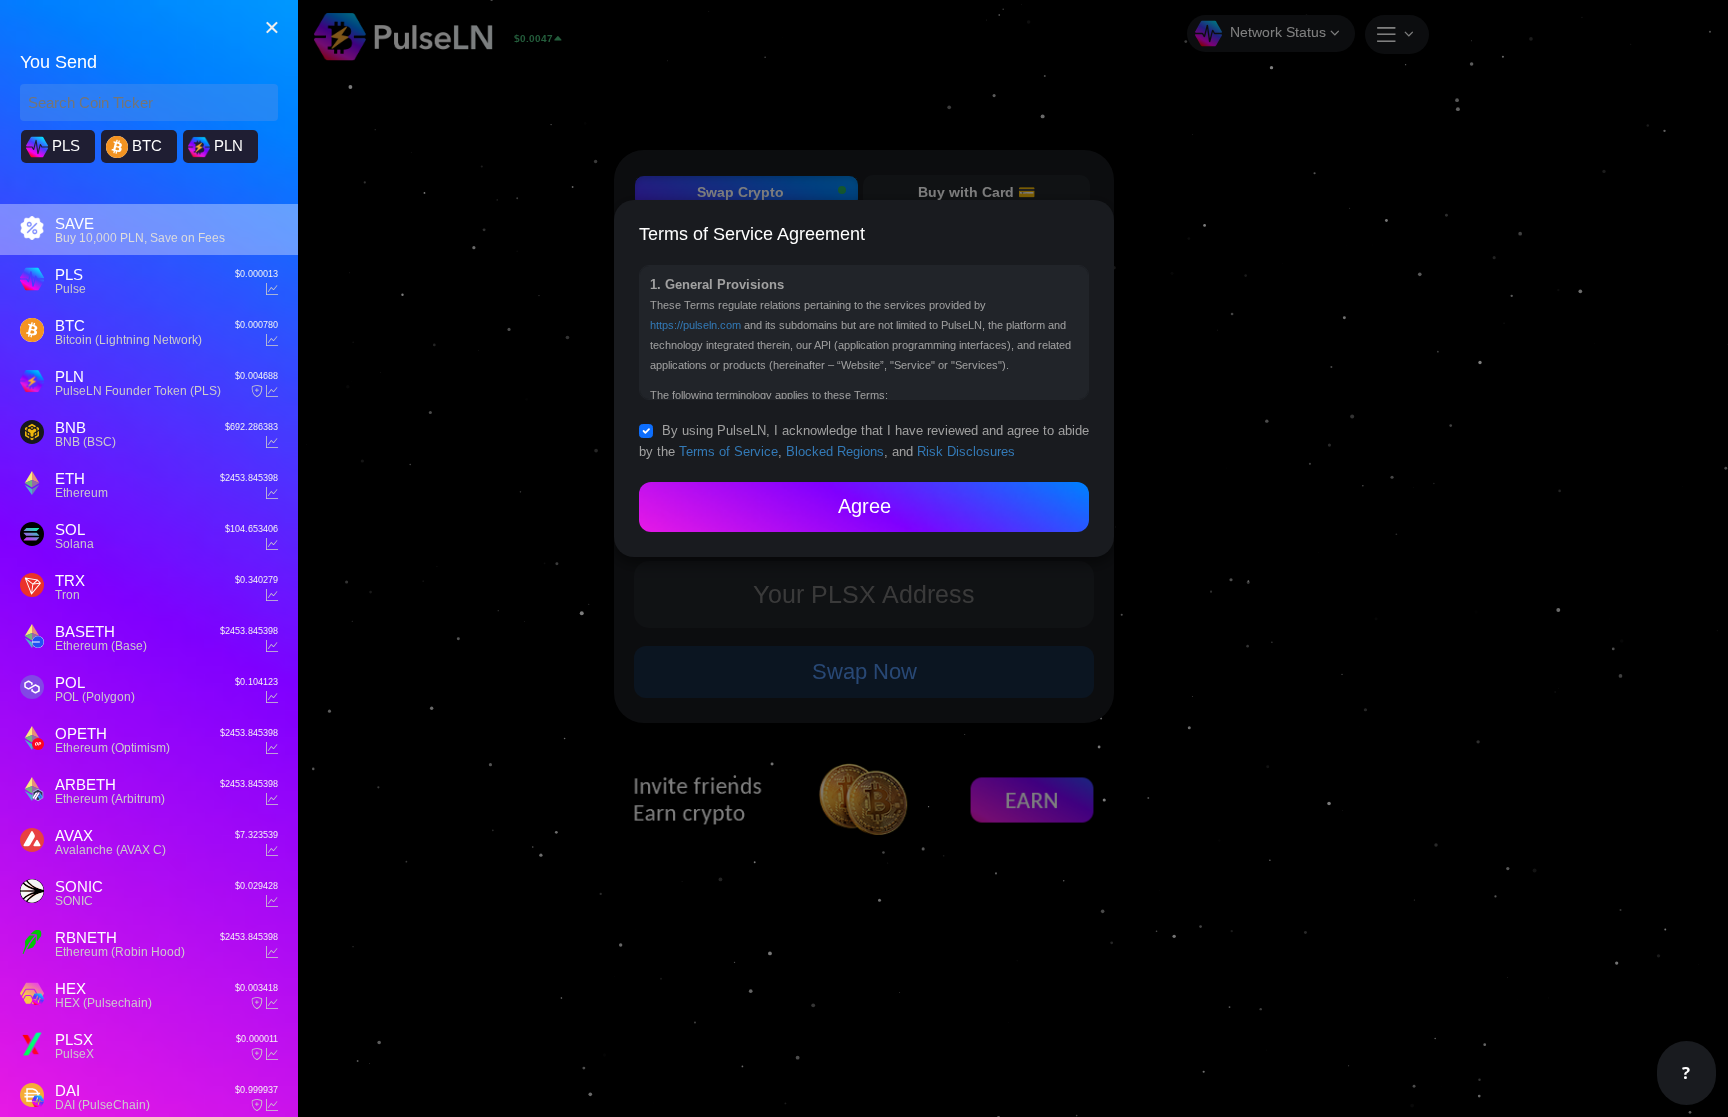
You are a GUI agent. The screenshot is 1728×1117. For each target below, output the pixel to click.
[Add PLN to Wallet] (257, 391)
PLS (64, 145)
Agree (864, 506)
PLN (226, 145)
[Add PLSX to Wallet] (257, 1054)
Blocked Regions (835, 452)
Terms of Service (728, 452)
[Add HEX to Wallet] (257, 1003)
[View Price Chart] (272, 289)
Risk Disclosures (966, 452)
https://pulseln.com (695, 325)
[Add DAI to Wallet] (257, 1105)
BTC (145, 145)
